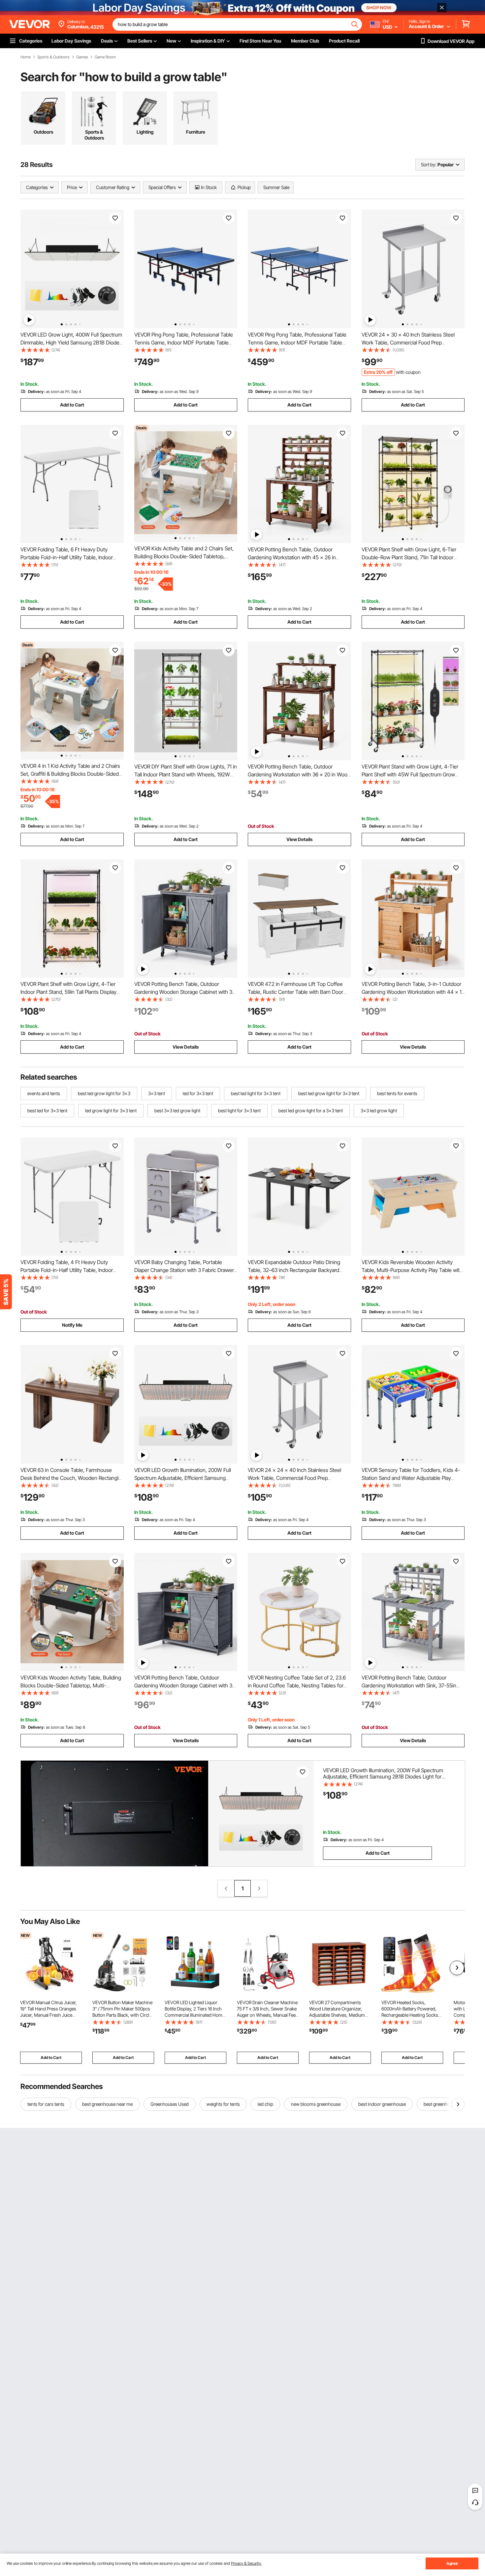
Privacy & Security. (246, 2563)
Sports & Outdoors (53, 57)
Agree (452, 2563)
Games (82, 57)
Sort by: (429, 164)
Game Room (105, 57)
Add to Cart (72, 405)
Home (26, 57)
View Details (299, 839)
